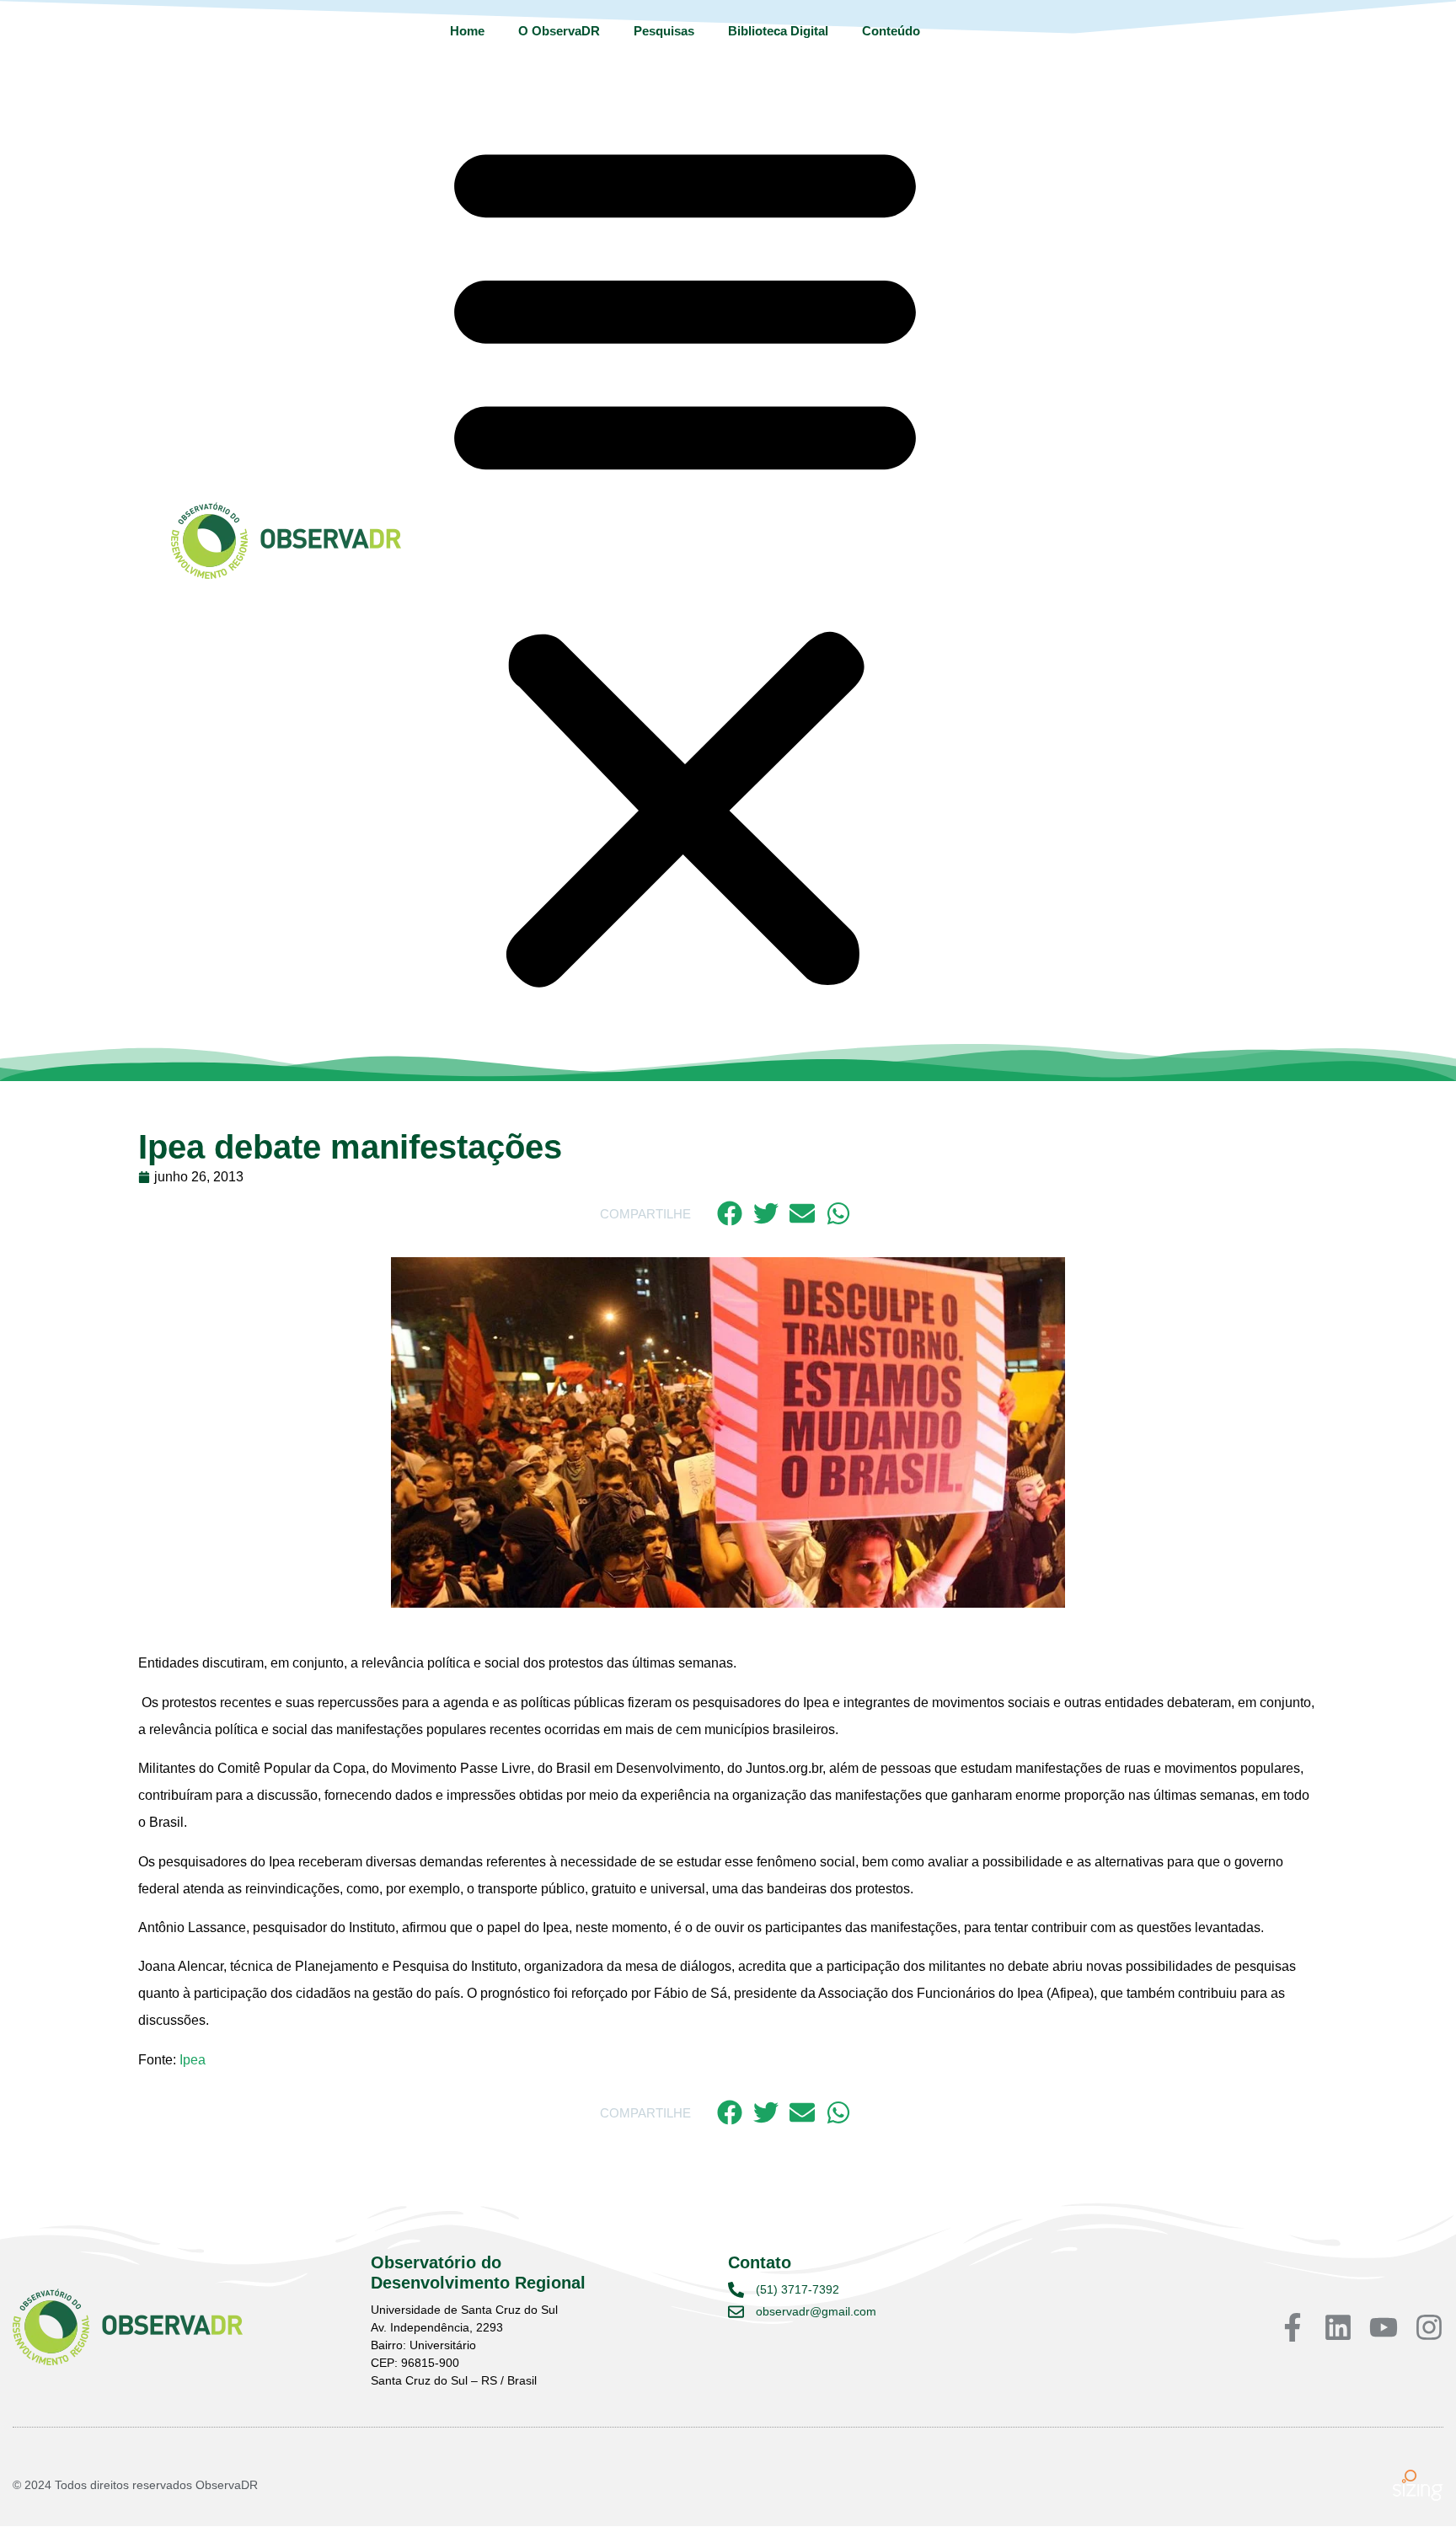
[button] (685, 559)
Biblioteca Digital (778, 31)
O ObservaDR (559, 31)
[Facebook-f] (1293, 2327)
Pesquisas (664, 31)
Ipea (193, 2060)
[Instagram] (1429, 2327)
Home (467, 31)
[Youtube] (1384, 2327)
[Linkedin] (1338, 2327)
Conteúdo (891, 31)
